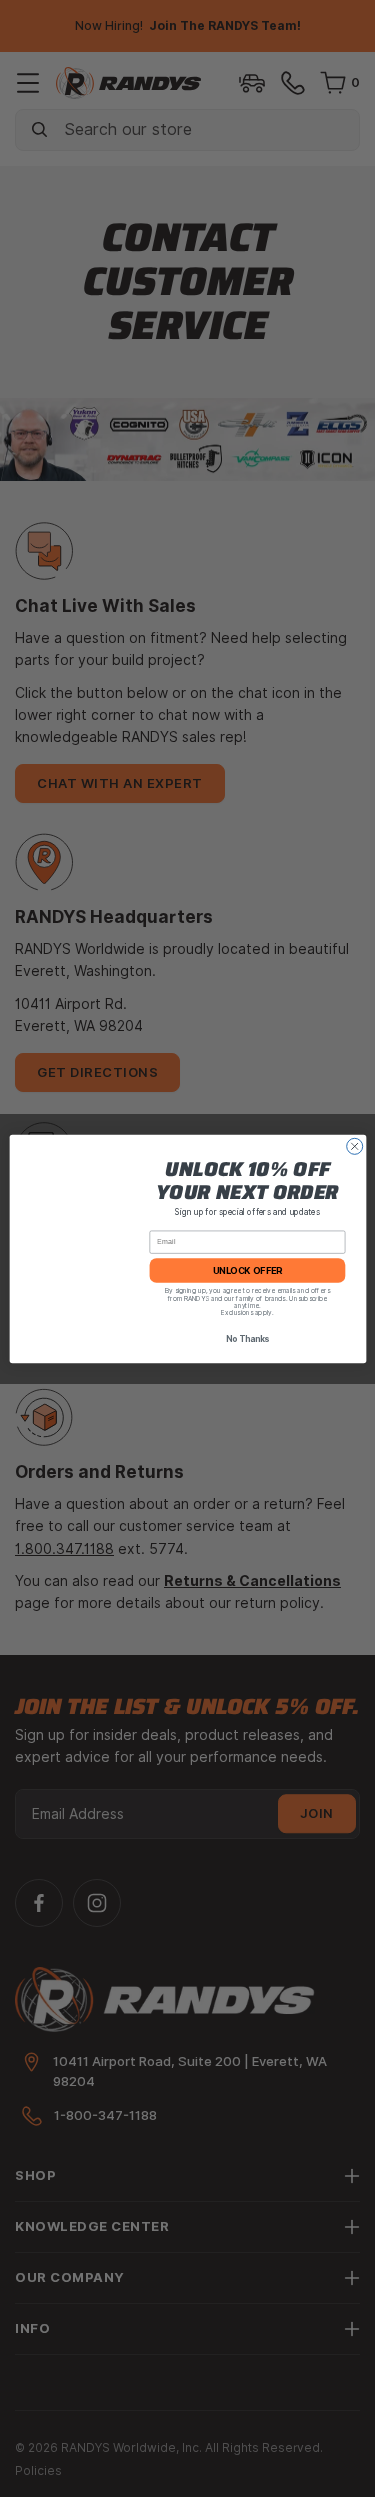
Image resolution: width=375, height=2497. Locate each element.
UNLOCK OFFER (246, 1269)
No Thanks (246, 1339)
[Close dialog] (354, 1146)
